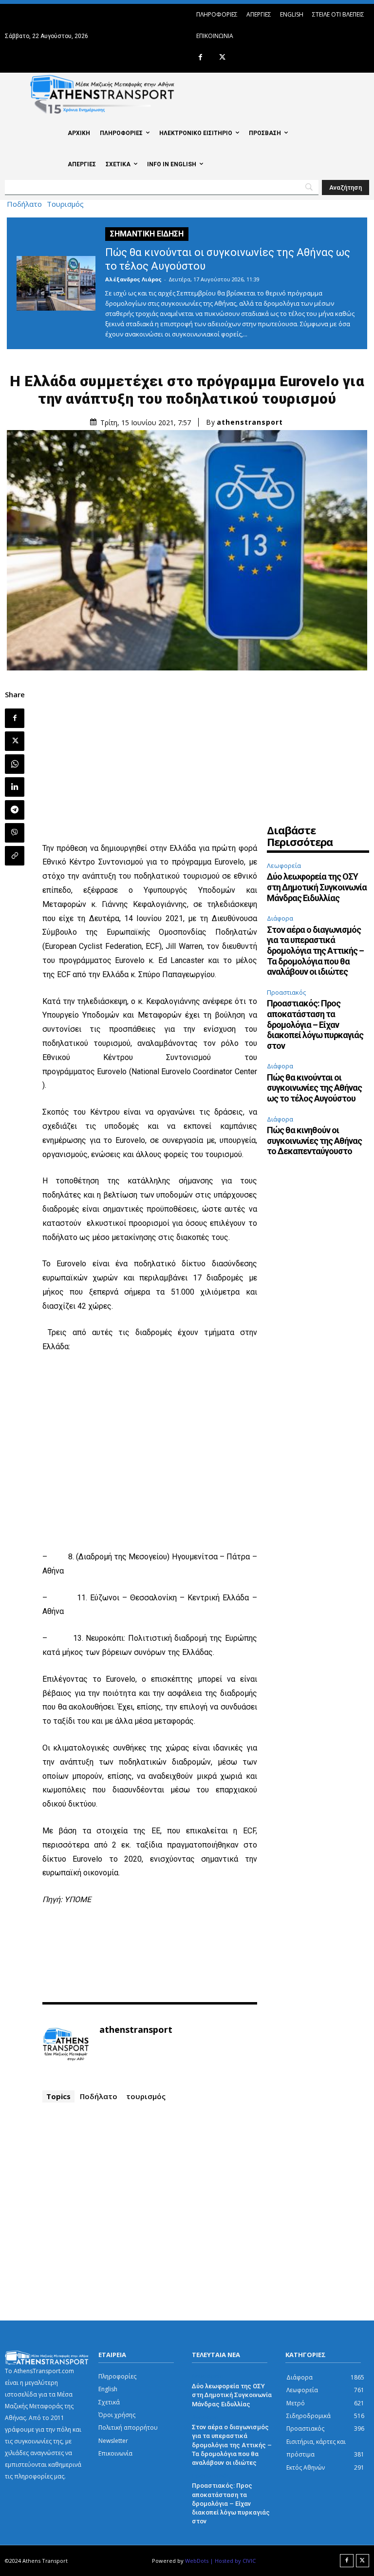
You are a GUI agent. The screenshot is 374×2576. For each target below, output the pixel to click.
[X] (222, 58)
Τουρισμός (65, 204)
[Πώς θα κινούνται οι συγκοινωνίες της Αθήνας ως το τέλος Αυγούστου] (56, 283)
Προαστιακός (286, 992)
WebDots (197, 2561)
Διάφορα (280, 918)
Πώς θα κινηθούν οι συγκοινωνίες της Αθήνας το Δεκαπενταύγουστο (314, 1141)
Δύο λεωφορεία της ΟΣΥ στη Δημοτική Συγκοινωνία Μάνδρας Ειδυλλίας (317, 887)
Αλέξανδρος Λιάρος (133, 279)
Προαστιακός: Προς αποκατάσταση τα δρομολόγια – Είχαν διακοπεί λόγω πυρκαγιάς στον (315, 1024)
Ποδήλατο (24, 204)
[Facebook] (200, 58)
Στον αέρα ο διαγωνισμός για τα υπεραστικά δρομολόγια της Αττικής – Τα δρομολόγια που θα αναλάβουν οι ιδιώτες (315, 951)
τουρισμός (146, 2096)
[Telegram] (15, 810)
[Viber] (15, 833)
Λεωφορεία (284, 865)
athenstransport (250, 422)
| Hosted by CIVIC (233, 2561)
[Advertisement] (150, 758)
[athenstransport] (66, 2045)
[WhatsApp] (15, 764)
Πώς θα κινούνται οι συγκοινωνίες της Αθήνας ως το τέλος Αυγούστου (314, 1088)
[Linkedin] (15, 787)
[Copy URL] (15, 856)
